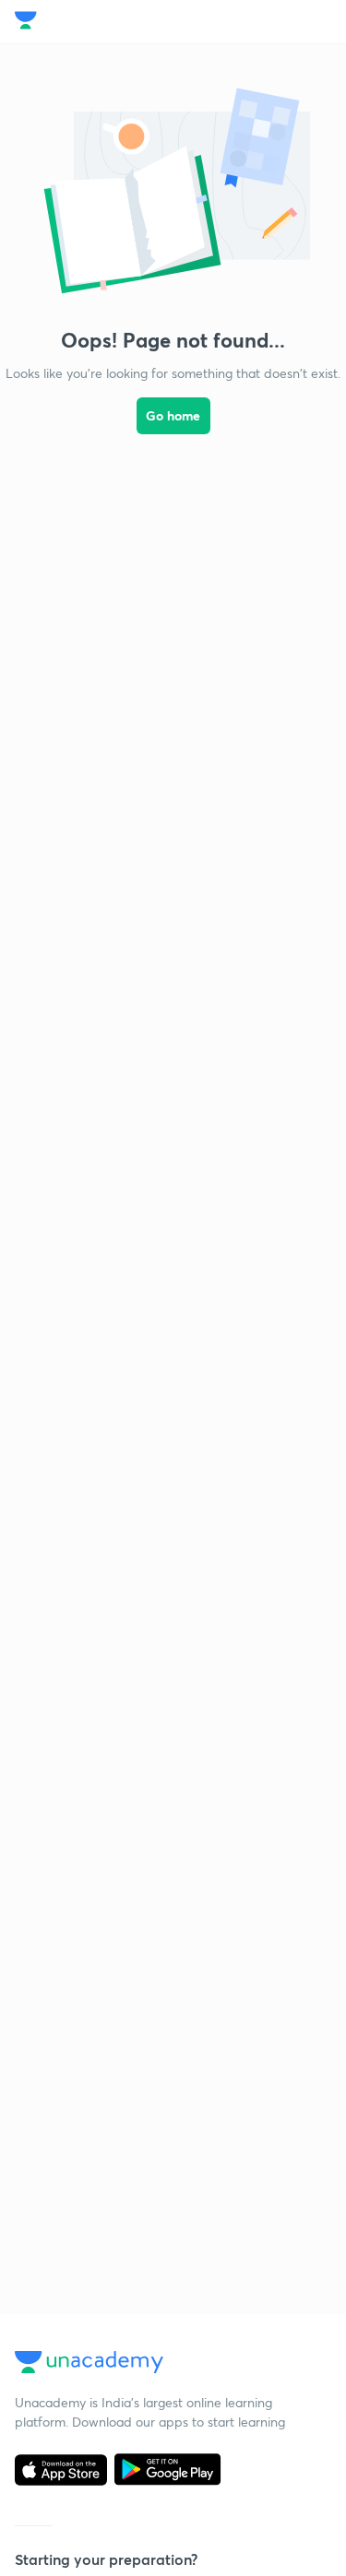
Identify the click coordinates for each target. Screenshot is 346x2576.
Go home (173, 415)
